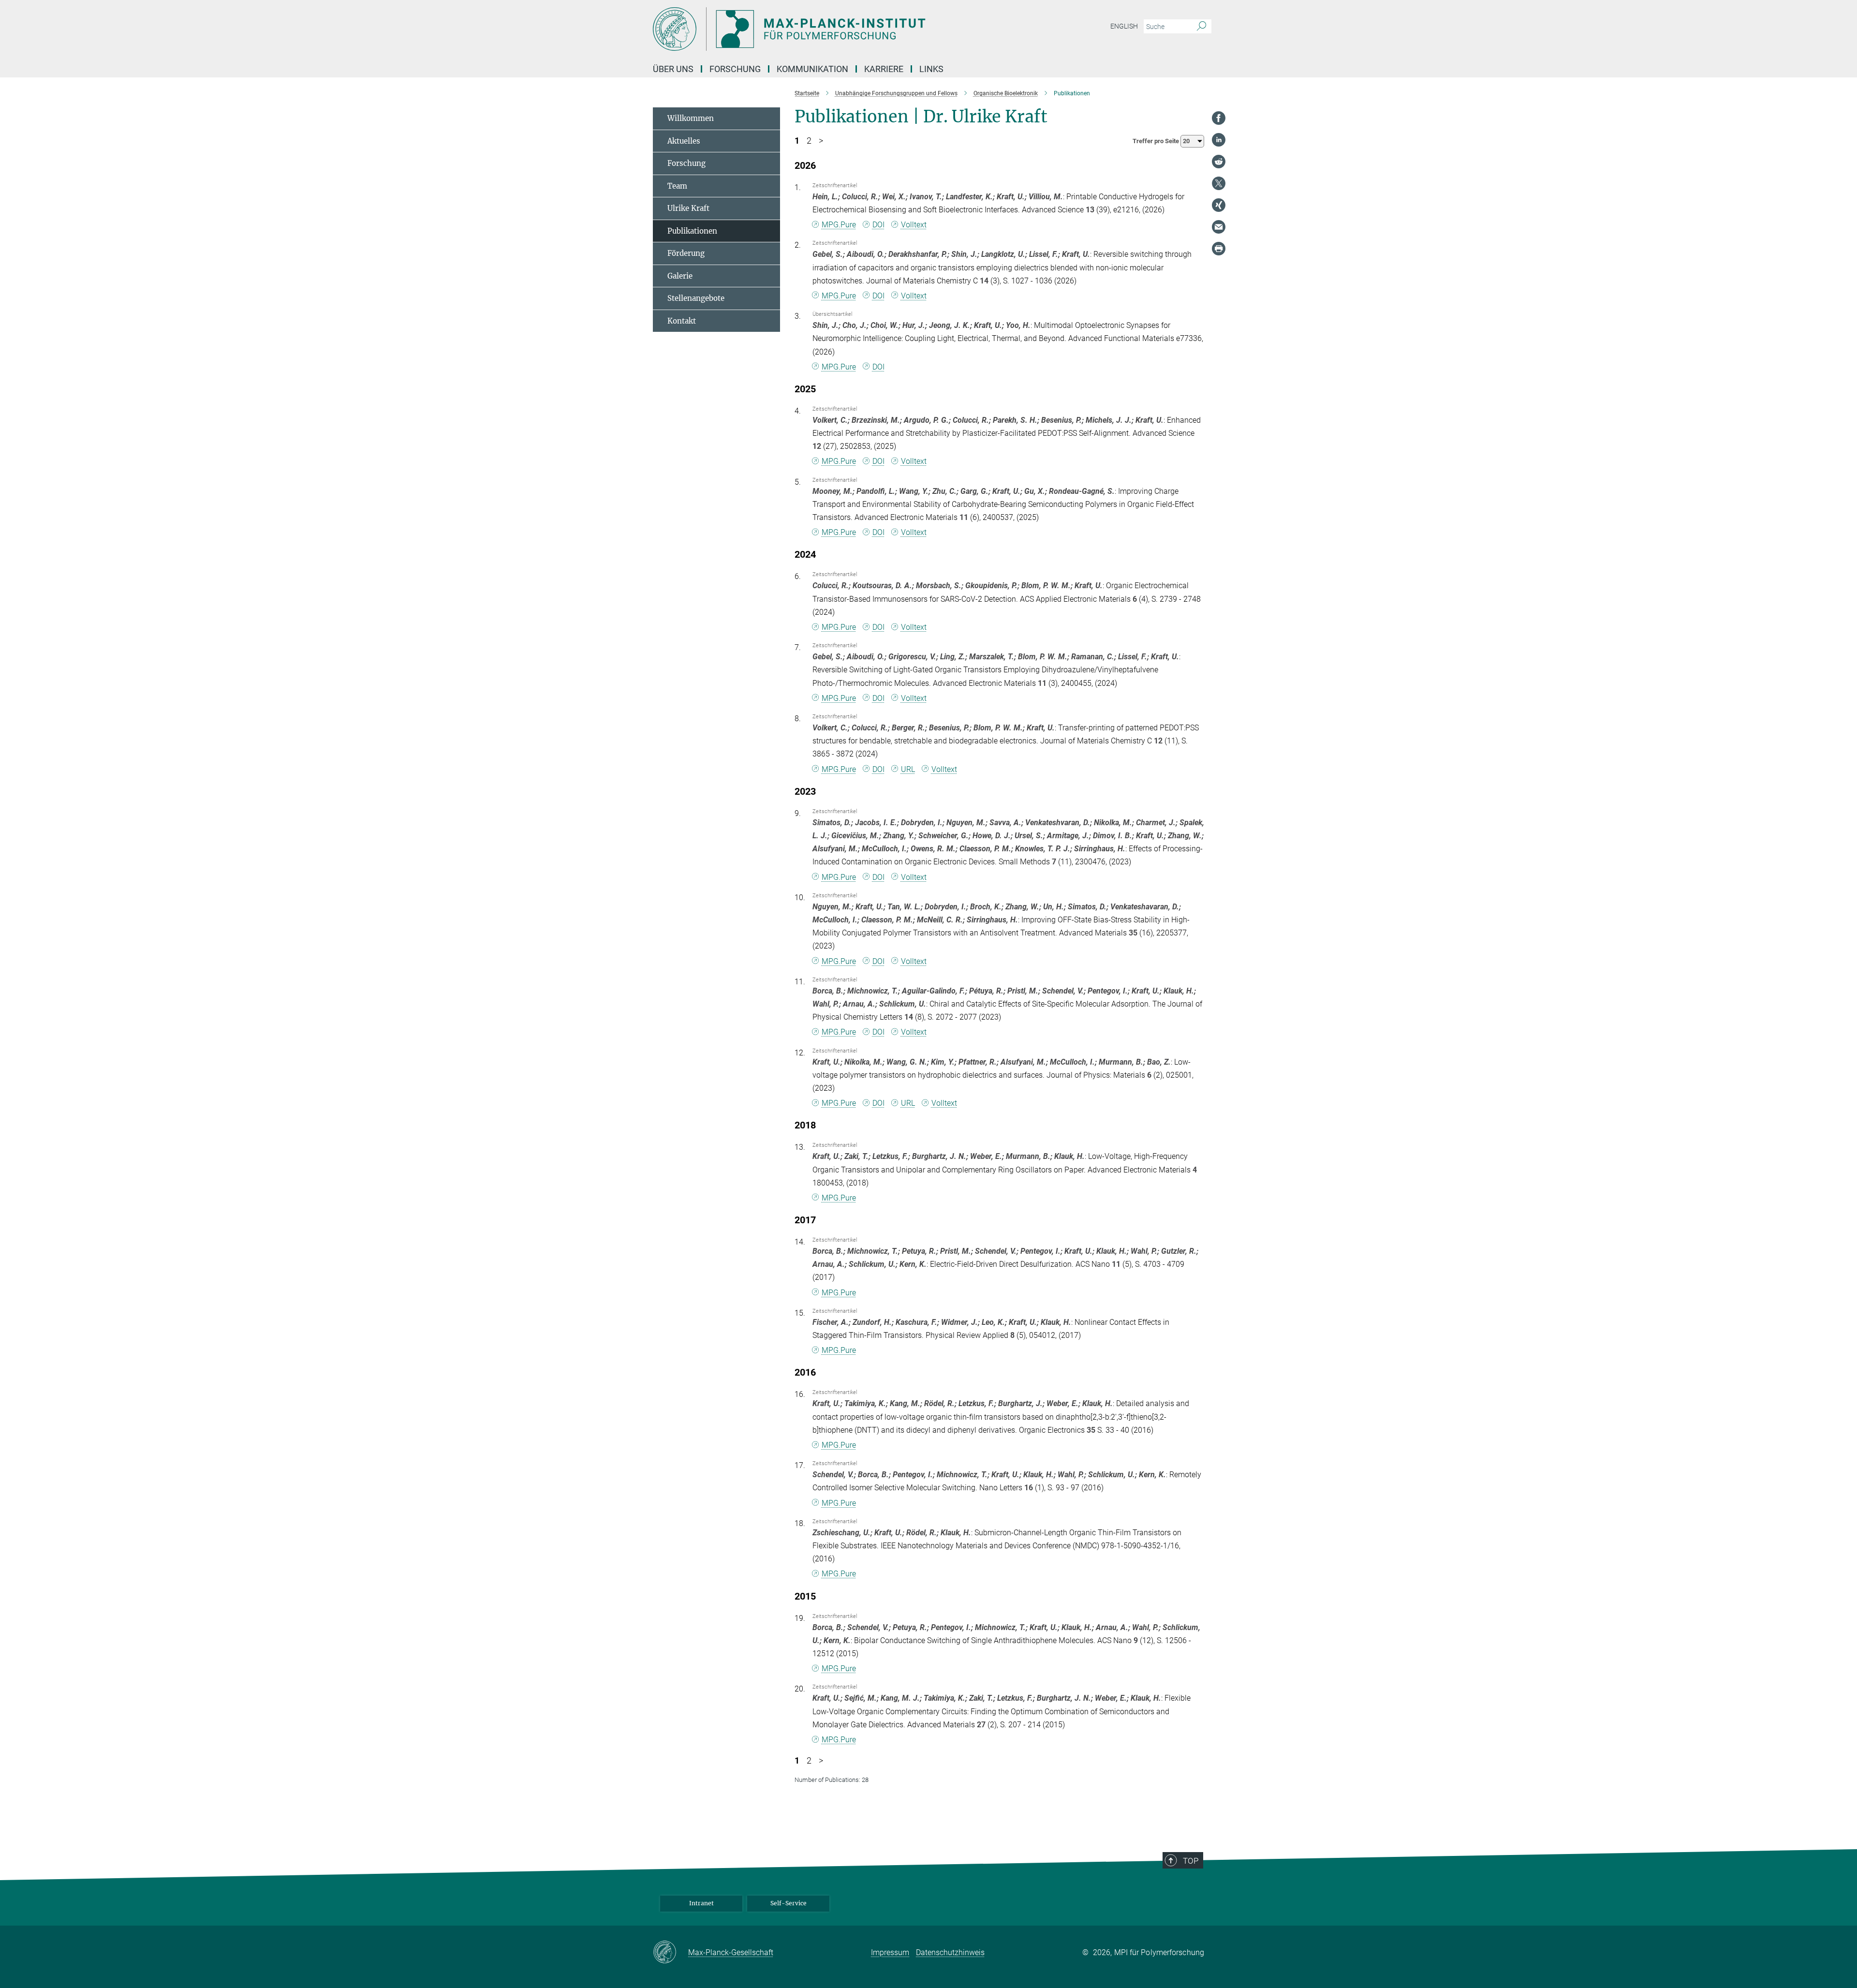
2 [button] (809, 141)
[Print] (1219, 249)
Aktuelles (684, 141)
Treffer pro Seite (1157, 141)
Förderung (686, 253)
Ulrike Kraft (688, 208)
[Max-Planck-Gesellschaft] (671, 1953)
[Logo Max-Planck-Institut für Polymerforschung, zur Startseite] (834, 29)
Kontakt (682, 321)
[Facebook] (1219, 118)
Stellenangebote (696, 298)
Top (1191, 1861)
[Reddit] (1219, 162)
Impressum (890, 1952)
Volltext (914, 225)
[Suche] (1201, 27)
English (1124, 26)
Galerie (680, 276)
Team (677, 186)
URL (908, 769)
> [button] (821, 141)
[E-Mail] (1219, 227)
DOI (878, 225)
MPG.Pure (839, 225)
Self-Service (788, 1903)
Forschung (686, 163)
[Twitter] (1219, 183)
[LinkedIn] (1219, 140)
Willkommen (691, 118)
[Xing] (1219, 205)
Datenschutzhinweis (950, 1952)
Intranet (701, 1903)
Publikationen (692, 231)
